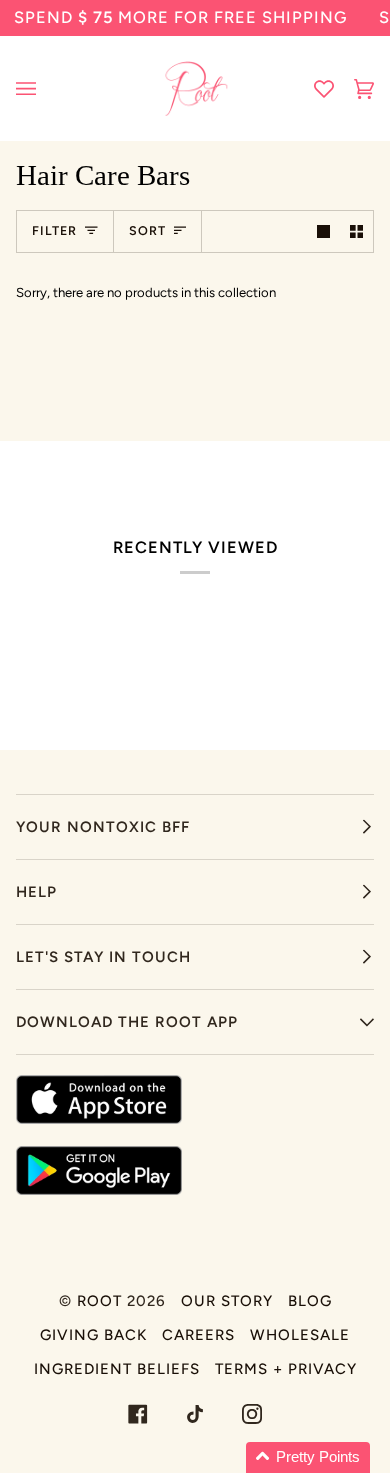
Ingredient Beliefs (117, 1369)
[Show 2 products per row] (356, 231)
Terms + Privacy (286, 1369)
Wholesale (300, 1335)
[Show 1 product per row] (323, 231)
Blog (310, 1301)
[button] (308, 1457)
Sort (147, 230)
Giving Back (93, 1335)
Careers (198, 1335)
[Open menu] (46, 88)
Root (99, 1301)
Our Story (227, 1301)
